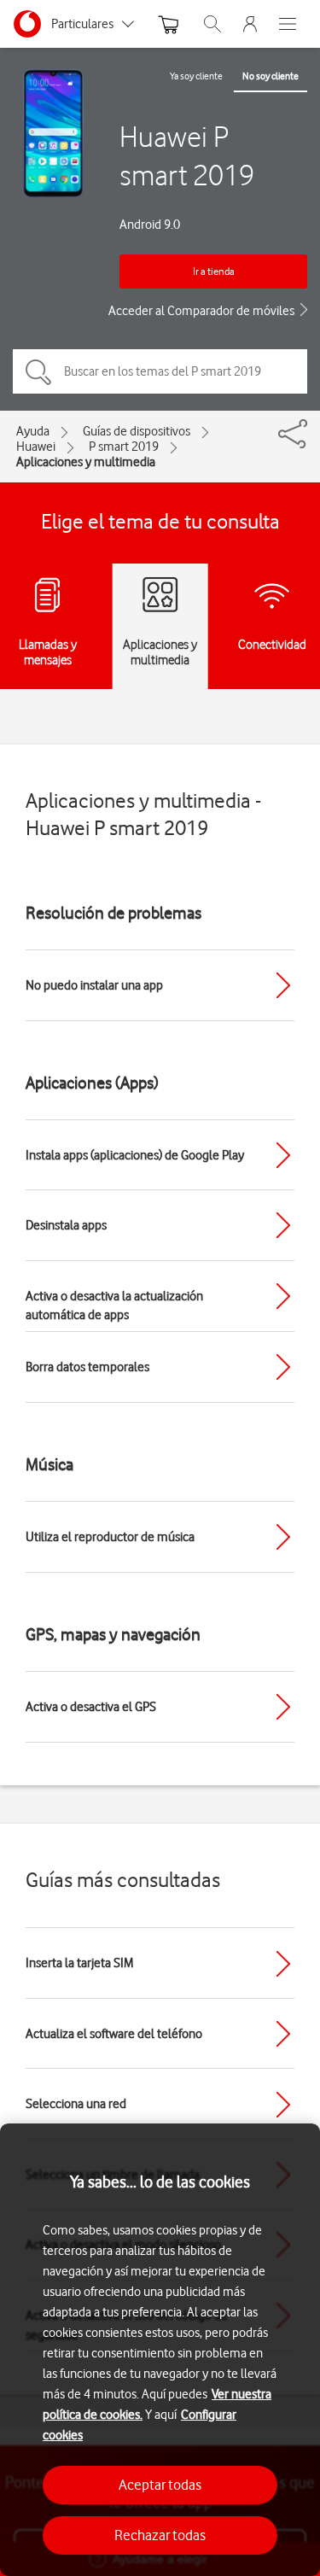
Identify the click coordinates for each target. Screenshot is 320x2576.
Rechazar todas (160, 2535)
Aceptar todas (160, 2485)
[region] (160, 2350)
